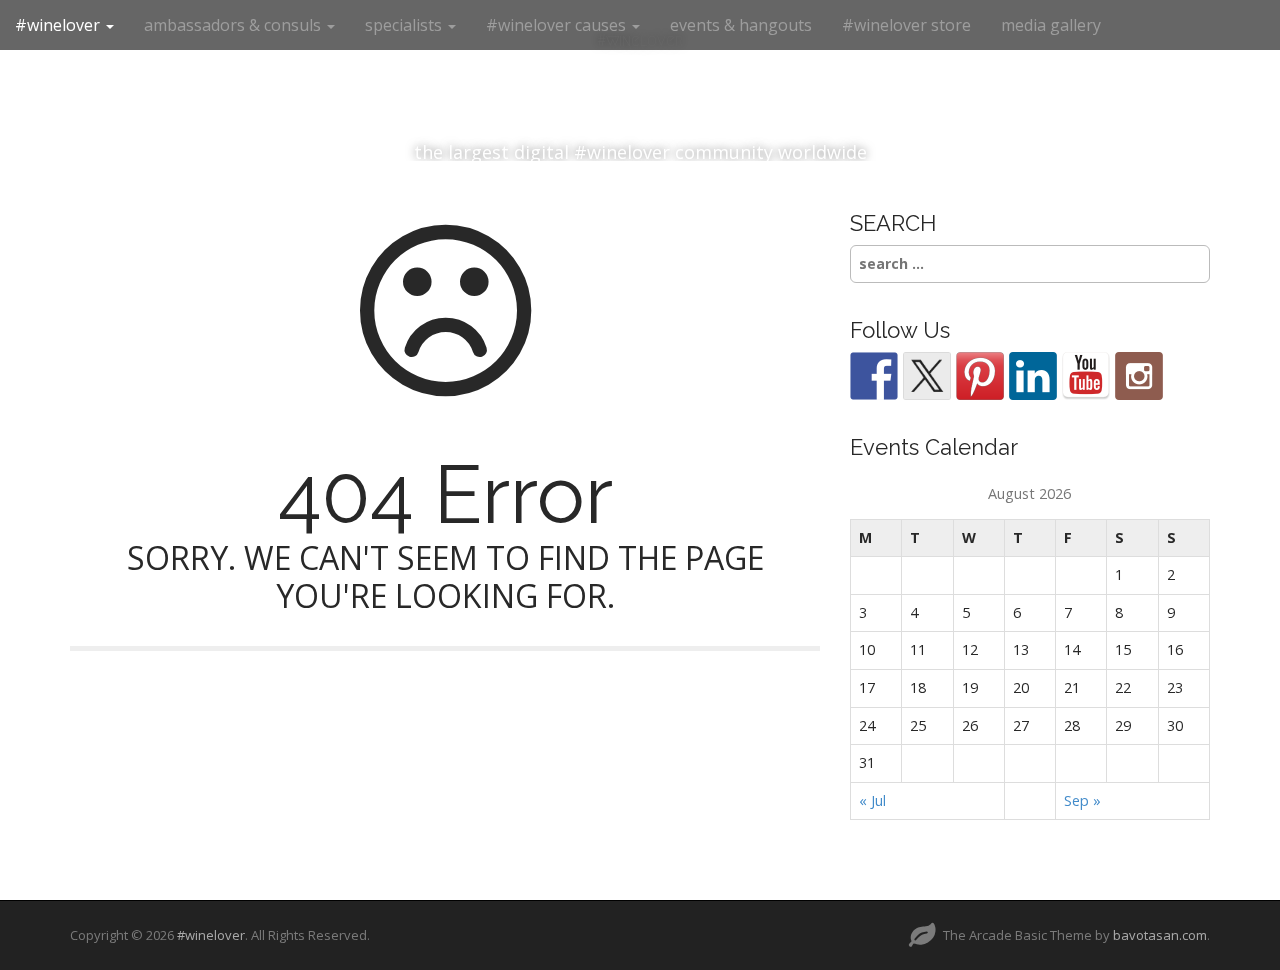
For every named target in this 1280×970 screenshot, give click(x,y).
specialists (405, 25)
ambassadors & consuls (234, 25)
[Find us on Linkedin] (1033, 376)
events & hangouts (741, 25)
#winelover (59, 25)
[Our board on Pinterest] (980, 376)
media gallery (1051, 25)
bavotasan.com (1160, 935)
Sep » (1082, 800)
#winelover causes (558, 25)
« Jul (872, 800)
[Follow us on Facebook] (874, 376)
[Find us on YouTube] (1086, 376)
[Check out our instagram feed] (1139, 376)
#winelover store (906, 25)
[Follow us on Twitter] (927, 376)
